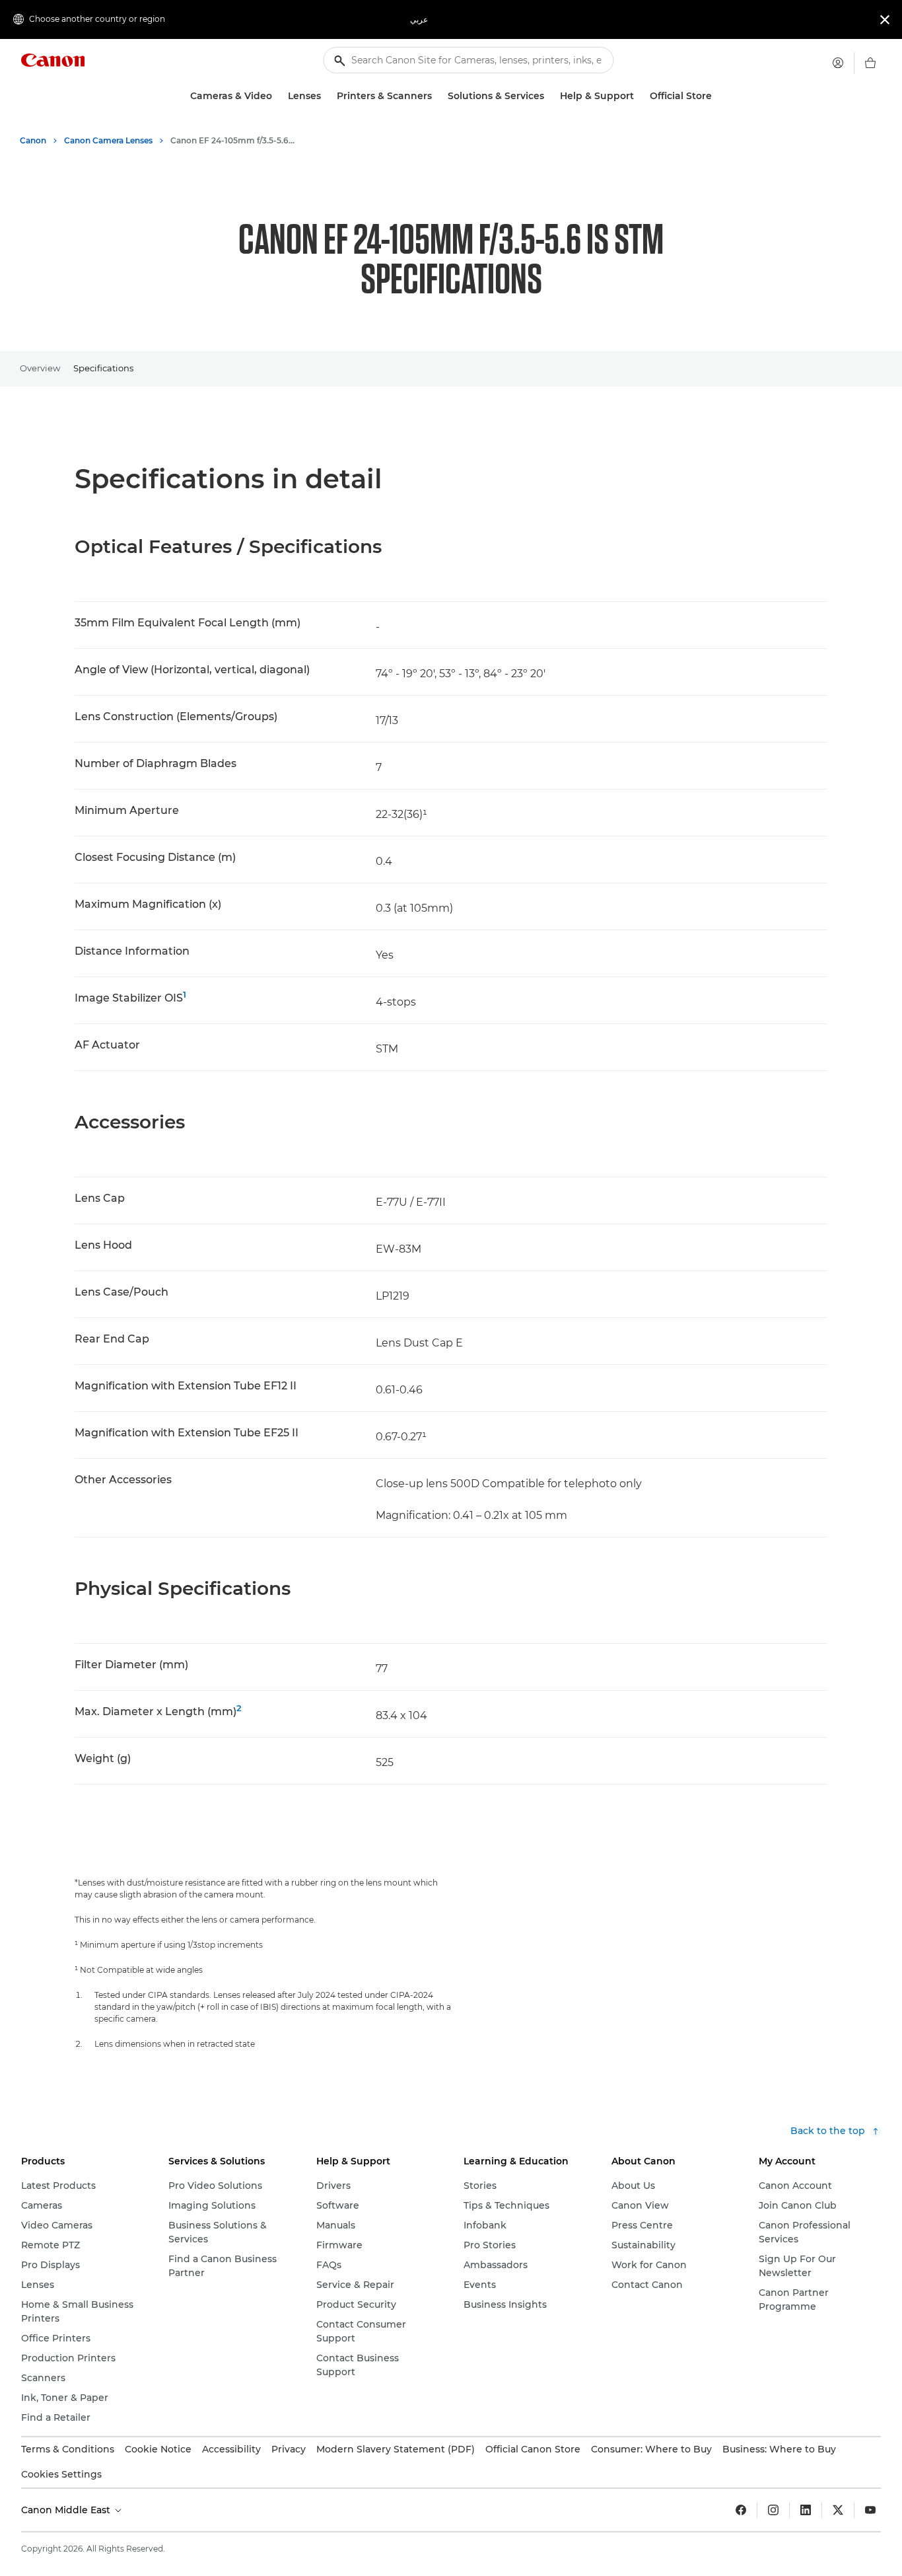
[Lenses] (326, 96)
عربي (419, 19)
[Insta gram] (773, 2510)
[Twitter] (838, 2510)
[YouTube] (870, 2510)
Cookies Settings (61, 2474)
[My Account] (838, 63)
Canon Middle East (67, 2510)
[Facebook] (741, 2510)
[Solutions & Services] (549, 96)
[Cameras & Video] (277, 96)
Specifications (103, 368)
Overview (40, 368)
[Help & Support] (639, 96)
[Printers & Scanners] (437, 96)
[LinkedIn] (806, 2510)
